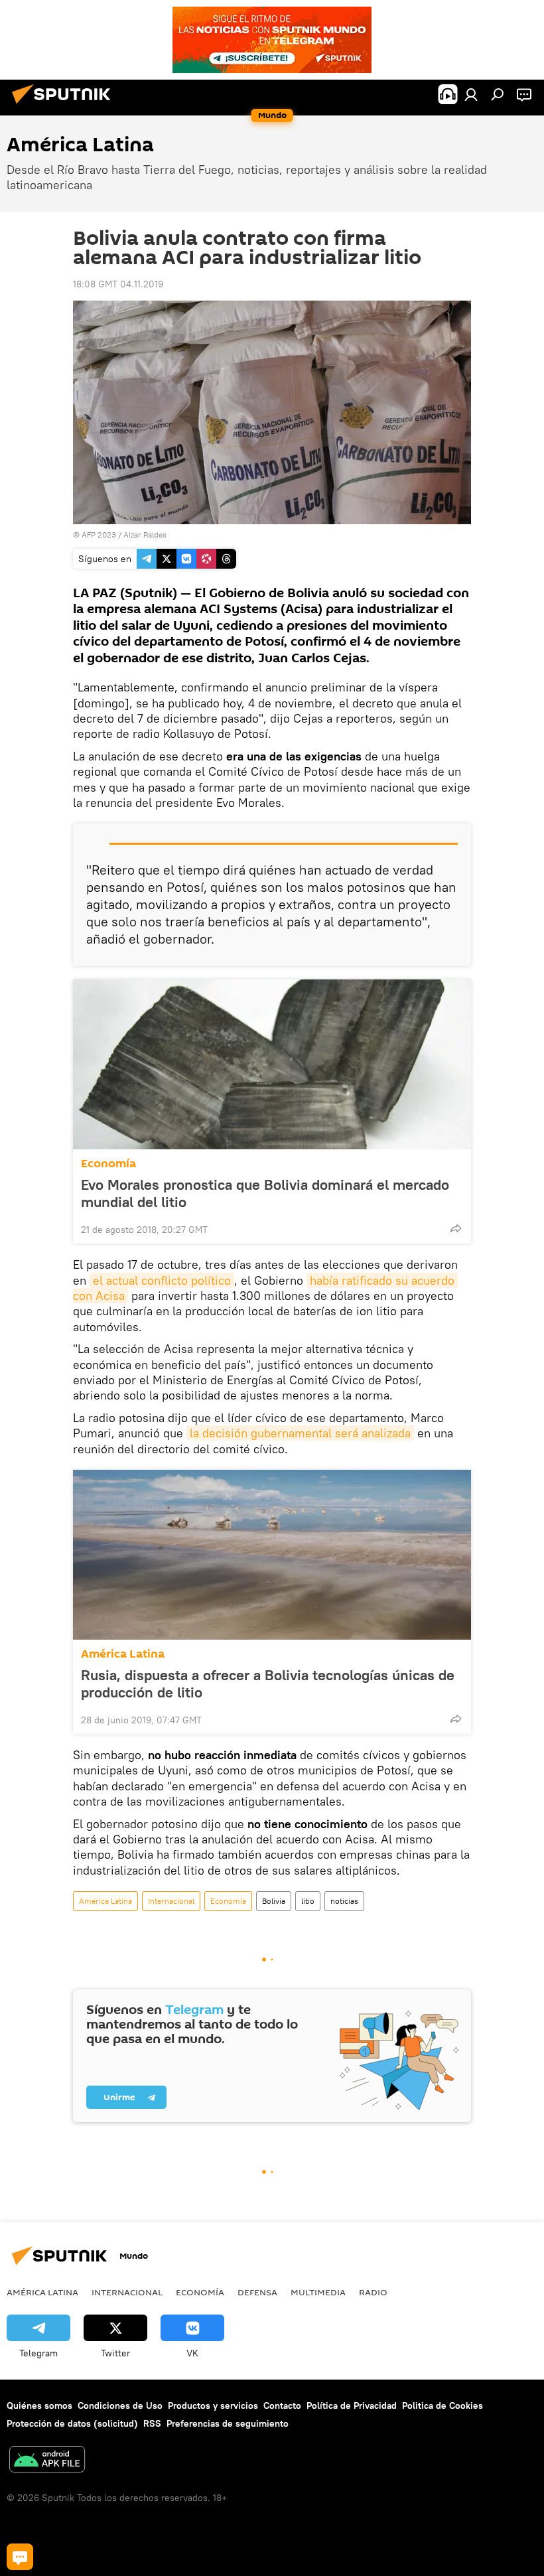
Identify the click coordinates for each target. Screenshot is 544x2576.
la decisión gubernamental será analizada (300, 1433)
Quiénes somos (39, 2405)
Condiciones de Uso (120, 2405)
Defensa (257, 2292)
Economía (108, 1164)
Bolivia (274, 1901)
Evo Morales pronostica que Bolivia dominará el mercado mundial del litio (265, 1193)
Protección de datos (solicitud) (72, 2423)
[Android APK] (47, 2461)
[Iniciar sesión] (471, 94)
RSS (152, 2423)
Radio (373, 2292)
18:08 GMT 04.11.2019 (118, 284)
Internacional (171, 1901)
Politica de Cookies (442, 2405)
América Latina (123, 1654)
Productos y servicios (213, 2405)
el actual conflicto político (162, 1280)
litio (308, 1901)
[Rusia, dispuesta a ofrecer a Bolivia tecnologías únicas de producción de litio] (272, 1555)
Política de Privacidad (352, 2405)
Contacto (282, 2405)
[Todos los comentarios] (20, 2557)
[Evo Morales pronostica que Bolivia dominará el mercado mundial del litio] (272, 1064)
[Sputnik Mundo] (65, 106)
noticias (344, 1901)
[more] (456, 1228)
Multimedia (318, 2292)
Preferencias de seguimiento (228, 2423)
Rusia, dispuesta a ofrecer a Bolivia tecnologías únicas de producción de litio (268, 1683)
